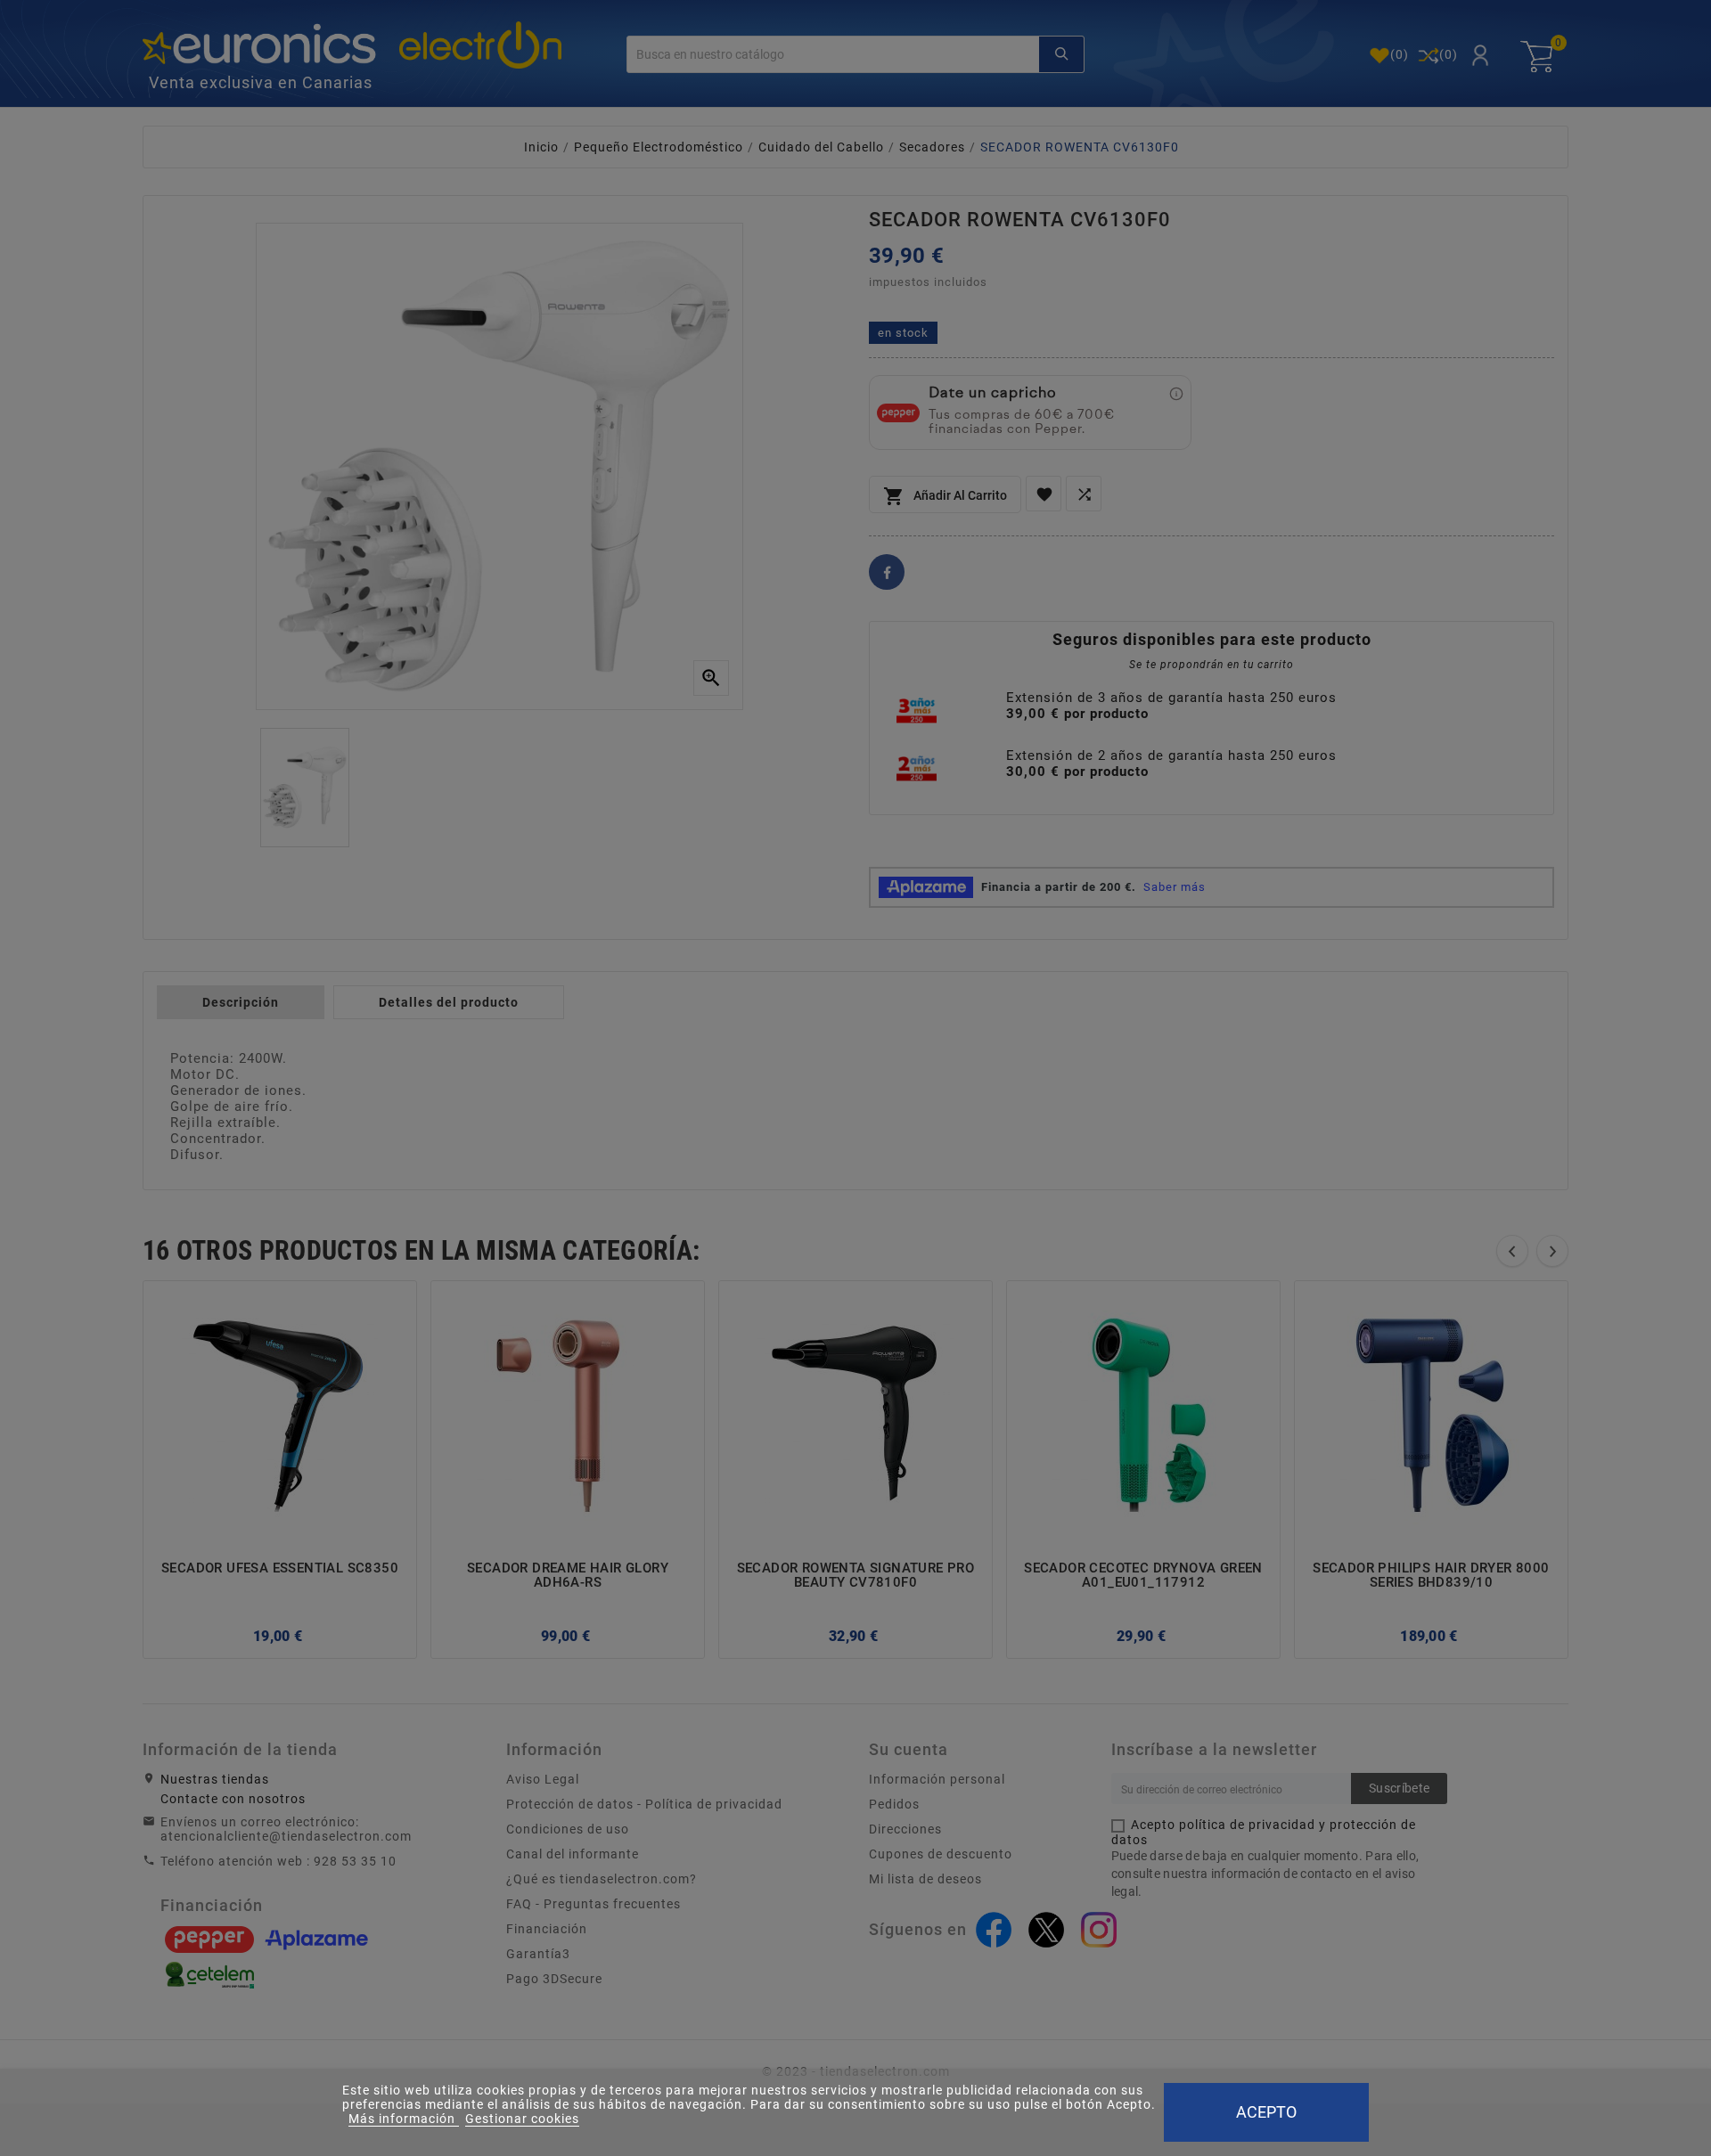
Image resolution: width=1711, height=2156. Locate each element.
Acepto (1266, 2112)
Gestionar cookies (522, 2119)
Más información (404, 2119)
